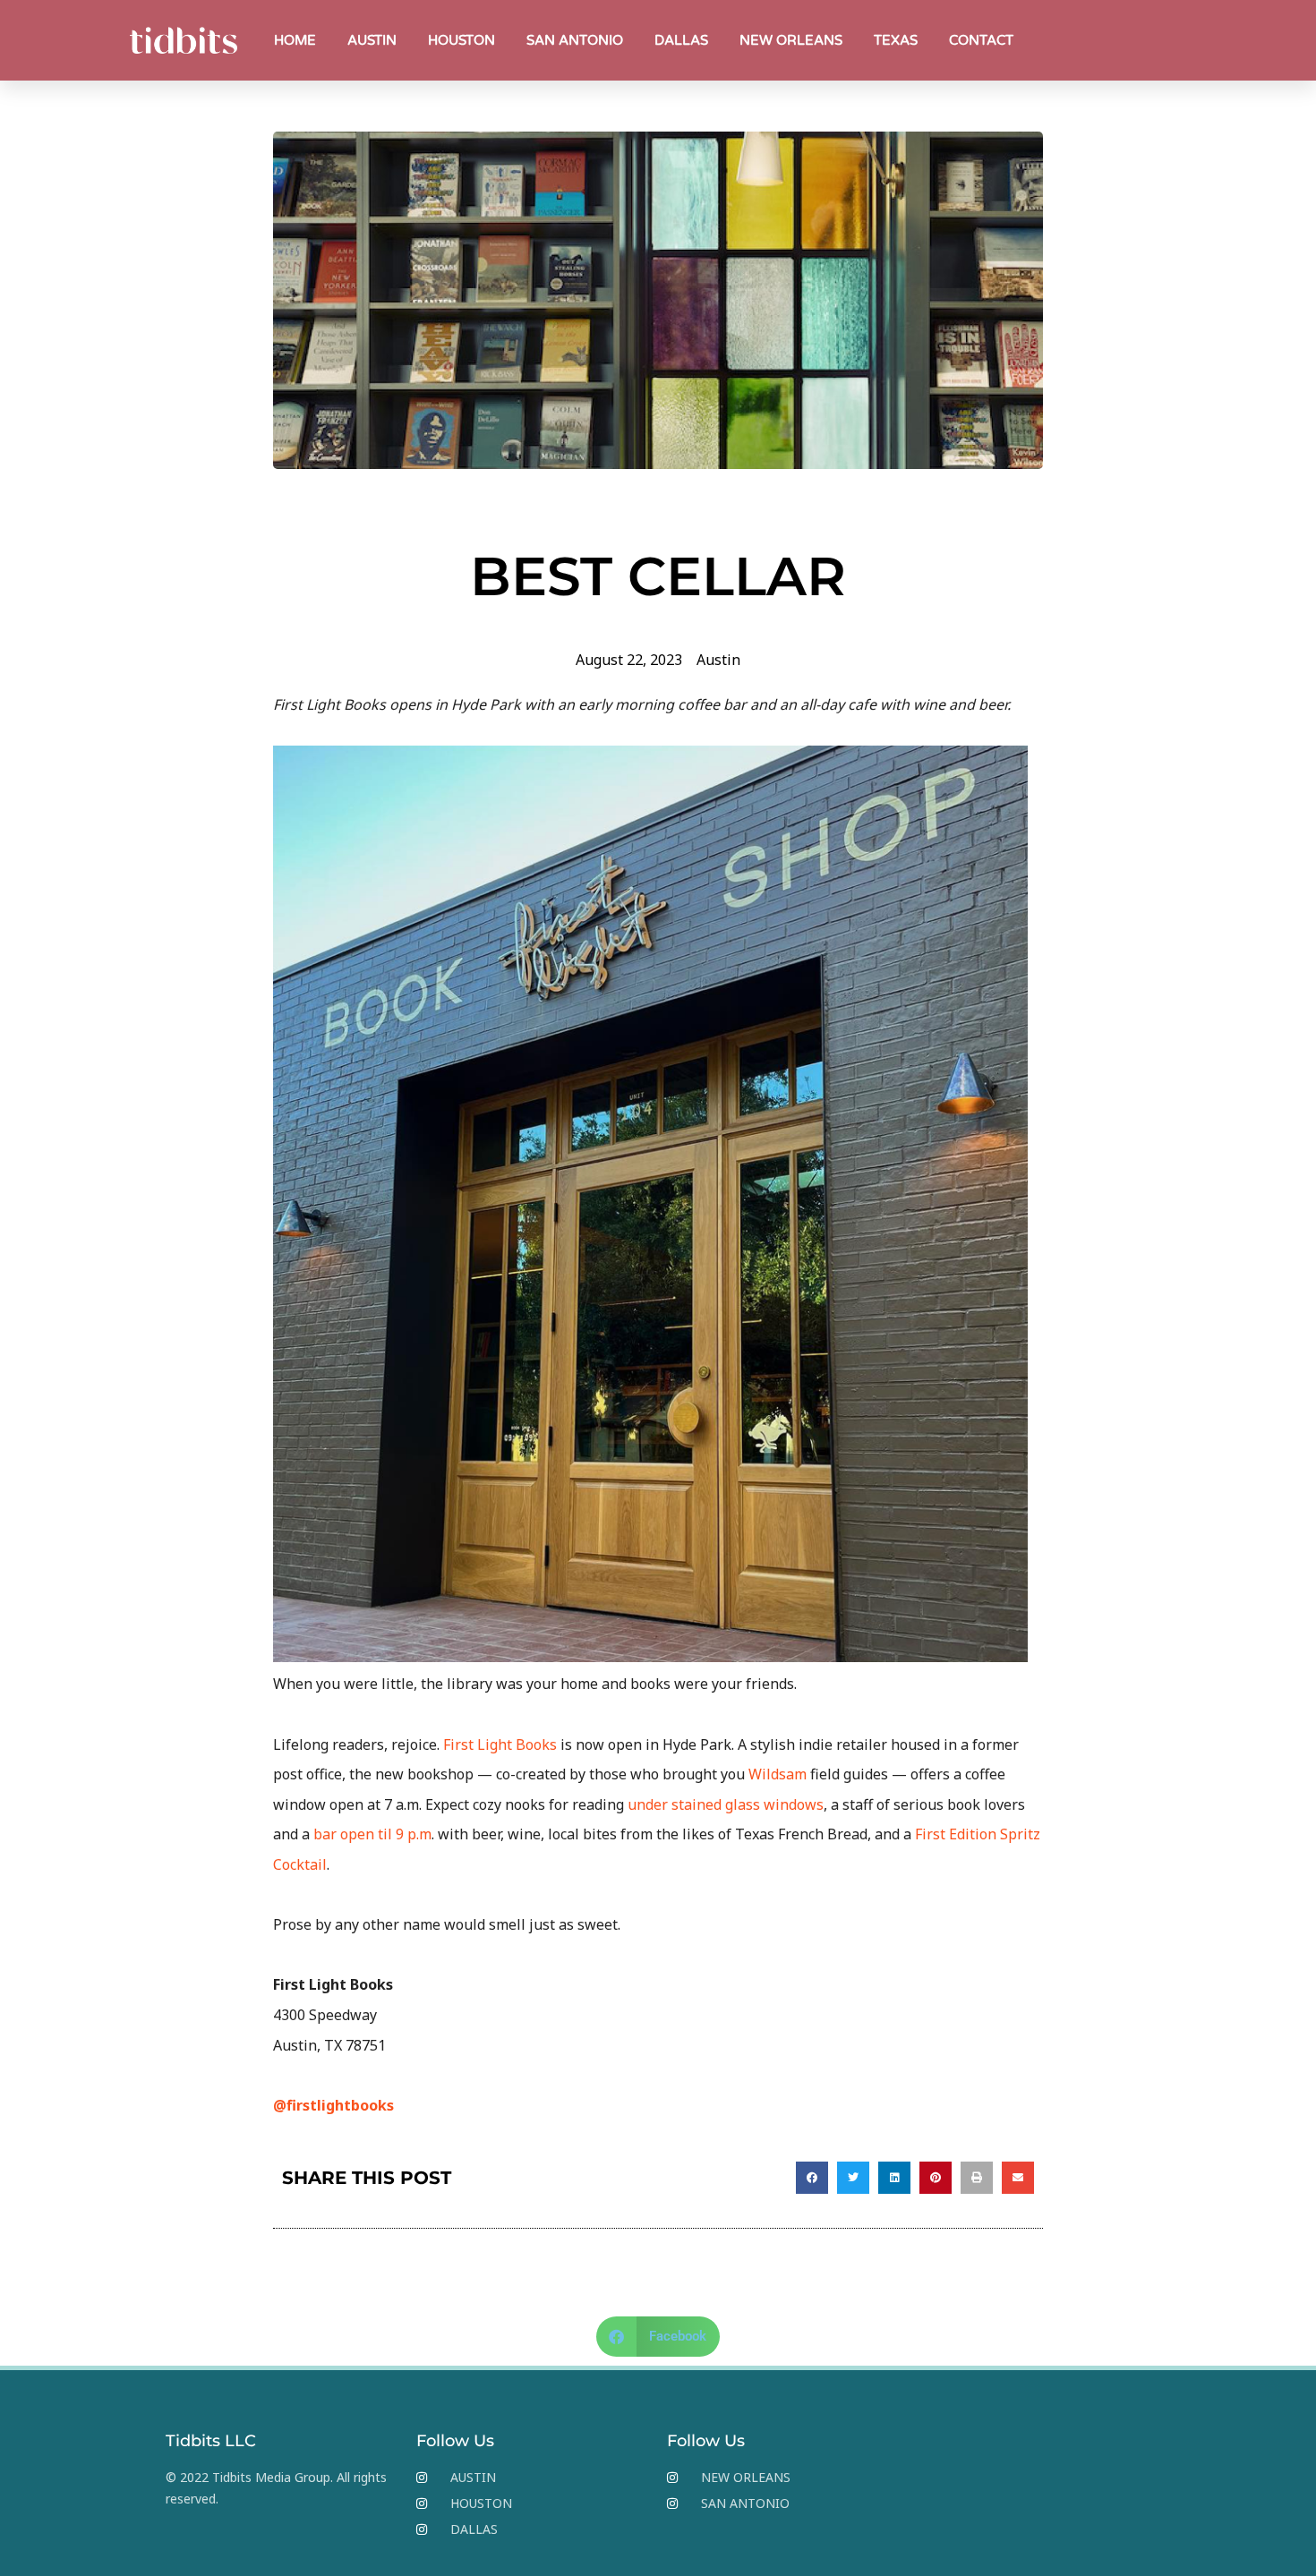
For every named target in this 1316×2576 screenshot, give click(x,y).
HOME (295, 40)
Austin (718, 660)
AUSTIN (372, 40)
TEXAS (896, 40)
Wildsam (778, 1774)
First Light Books (500, 1744)
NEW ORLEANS (791, 40)
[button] (812, 2178)
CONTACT (981, 40)
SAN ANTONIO (575, 40)
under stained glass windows (726, 1804)
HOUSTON (461, 40)
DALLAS (681, 40)
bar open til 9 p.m (372, 1834)
